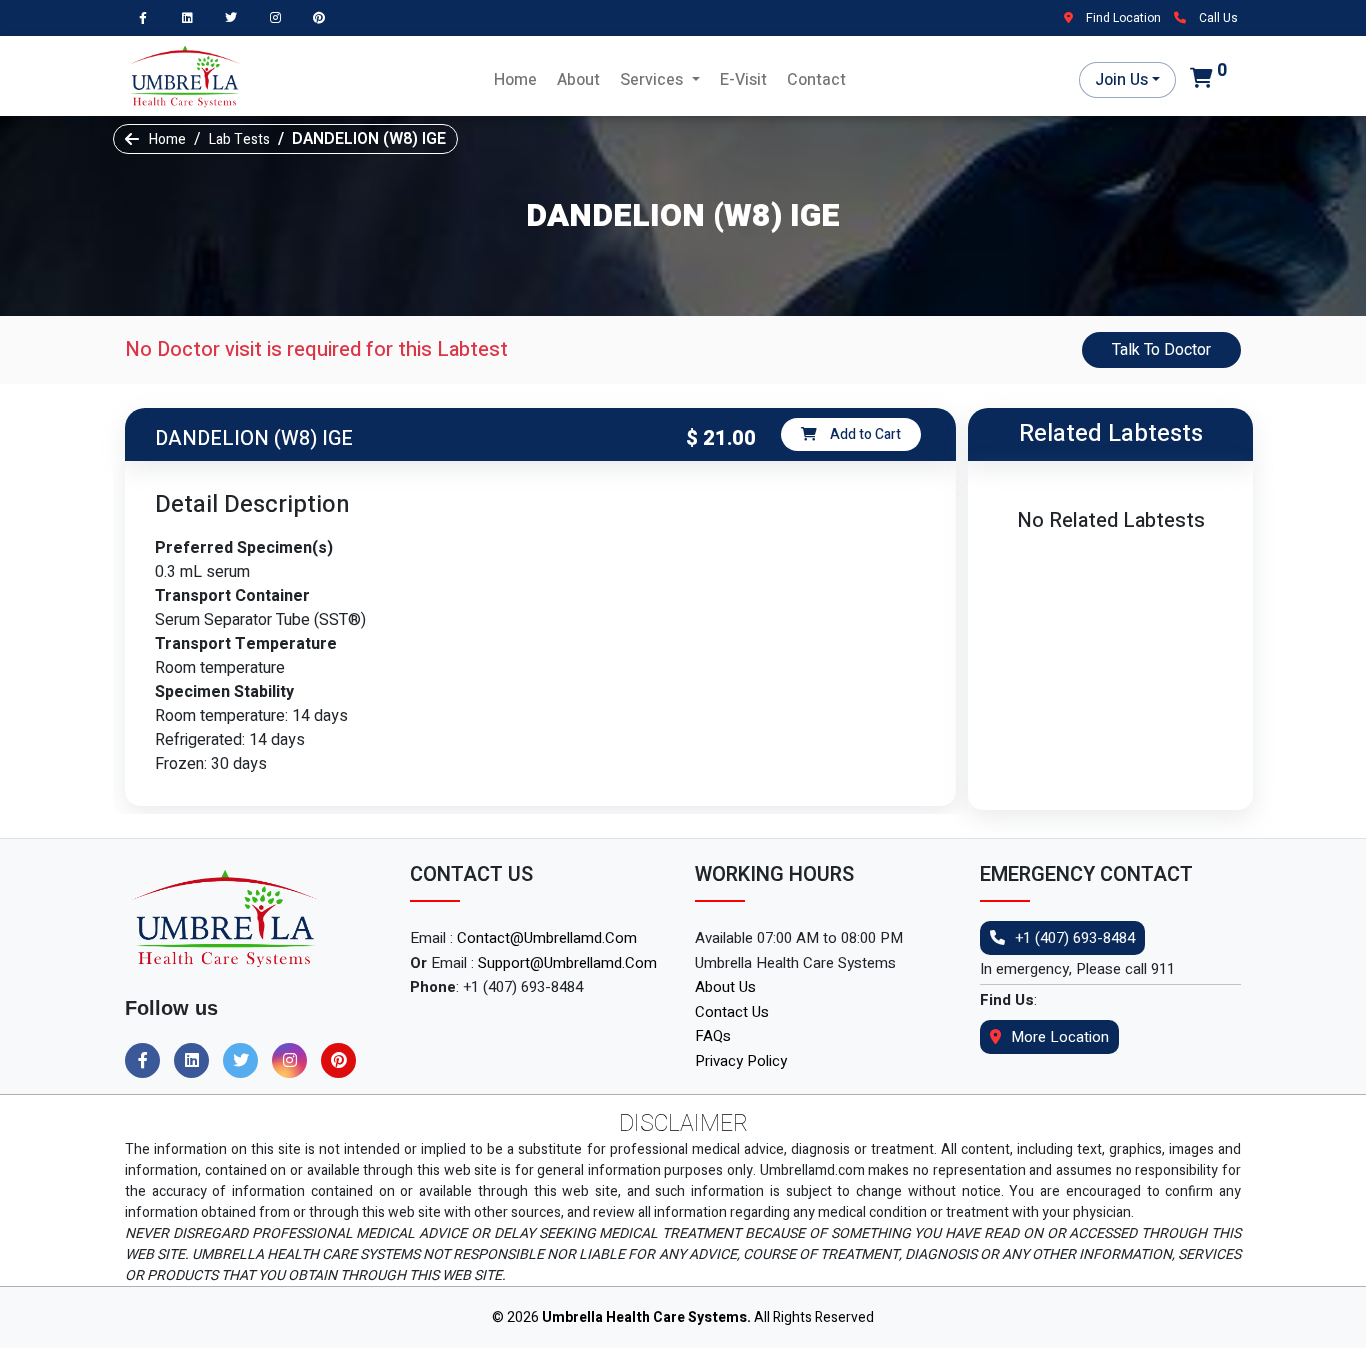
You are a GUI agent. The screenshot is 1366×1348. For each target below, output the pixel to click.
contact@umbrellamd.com (547, 938)
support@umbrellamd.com (567, 963)
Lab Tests (239, 139)
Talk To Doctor (1161, 350)
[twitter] (236, 17)
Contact (816, 80)
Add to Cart (864, 434)
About (578, 80)
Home (515, 80)
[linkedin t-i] (192, 17)
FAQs (713, 1036)
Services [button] (653, 80)
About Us (725, 987)
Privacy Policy (741, 1061)
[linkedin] (196, 1061)
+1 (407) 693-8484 (1075, 938)
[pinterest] (324, 17)
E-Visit (743, 80)
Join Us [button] (1121, 80)
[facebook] (148, 17)
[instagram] (280, 17)
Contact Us (732, 1012)
